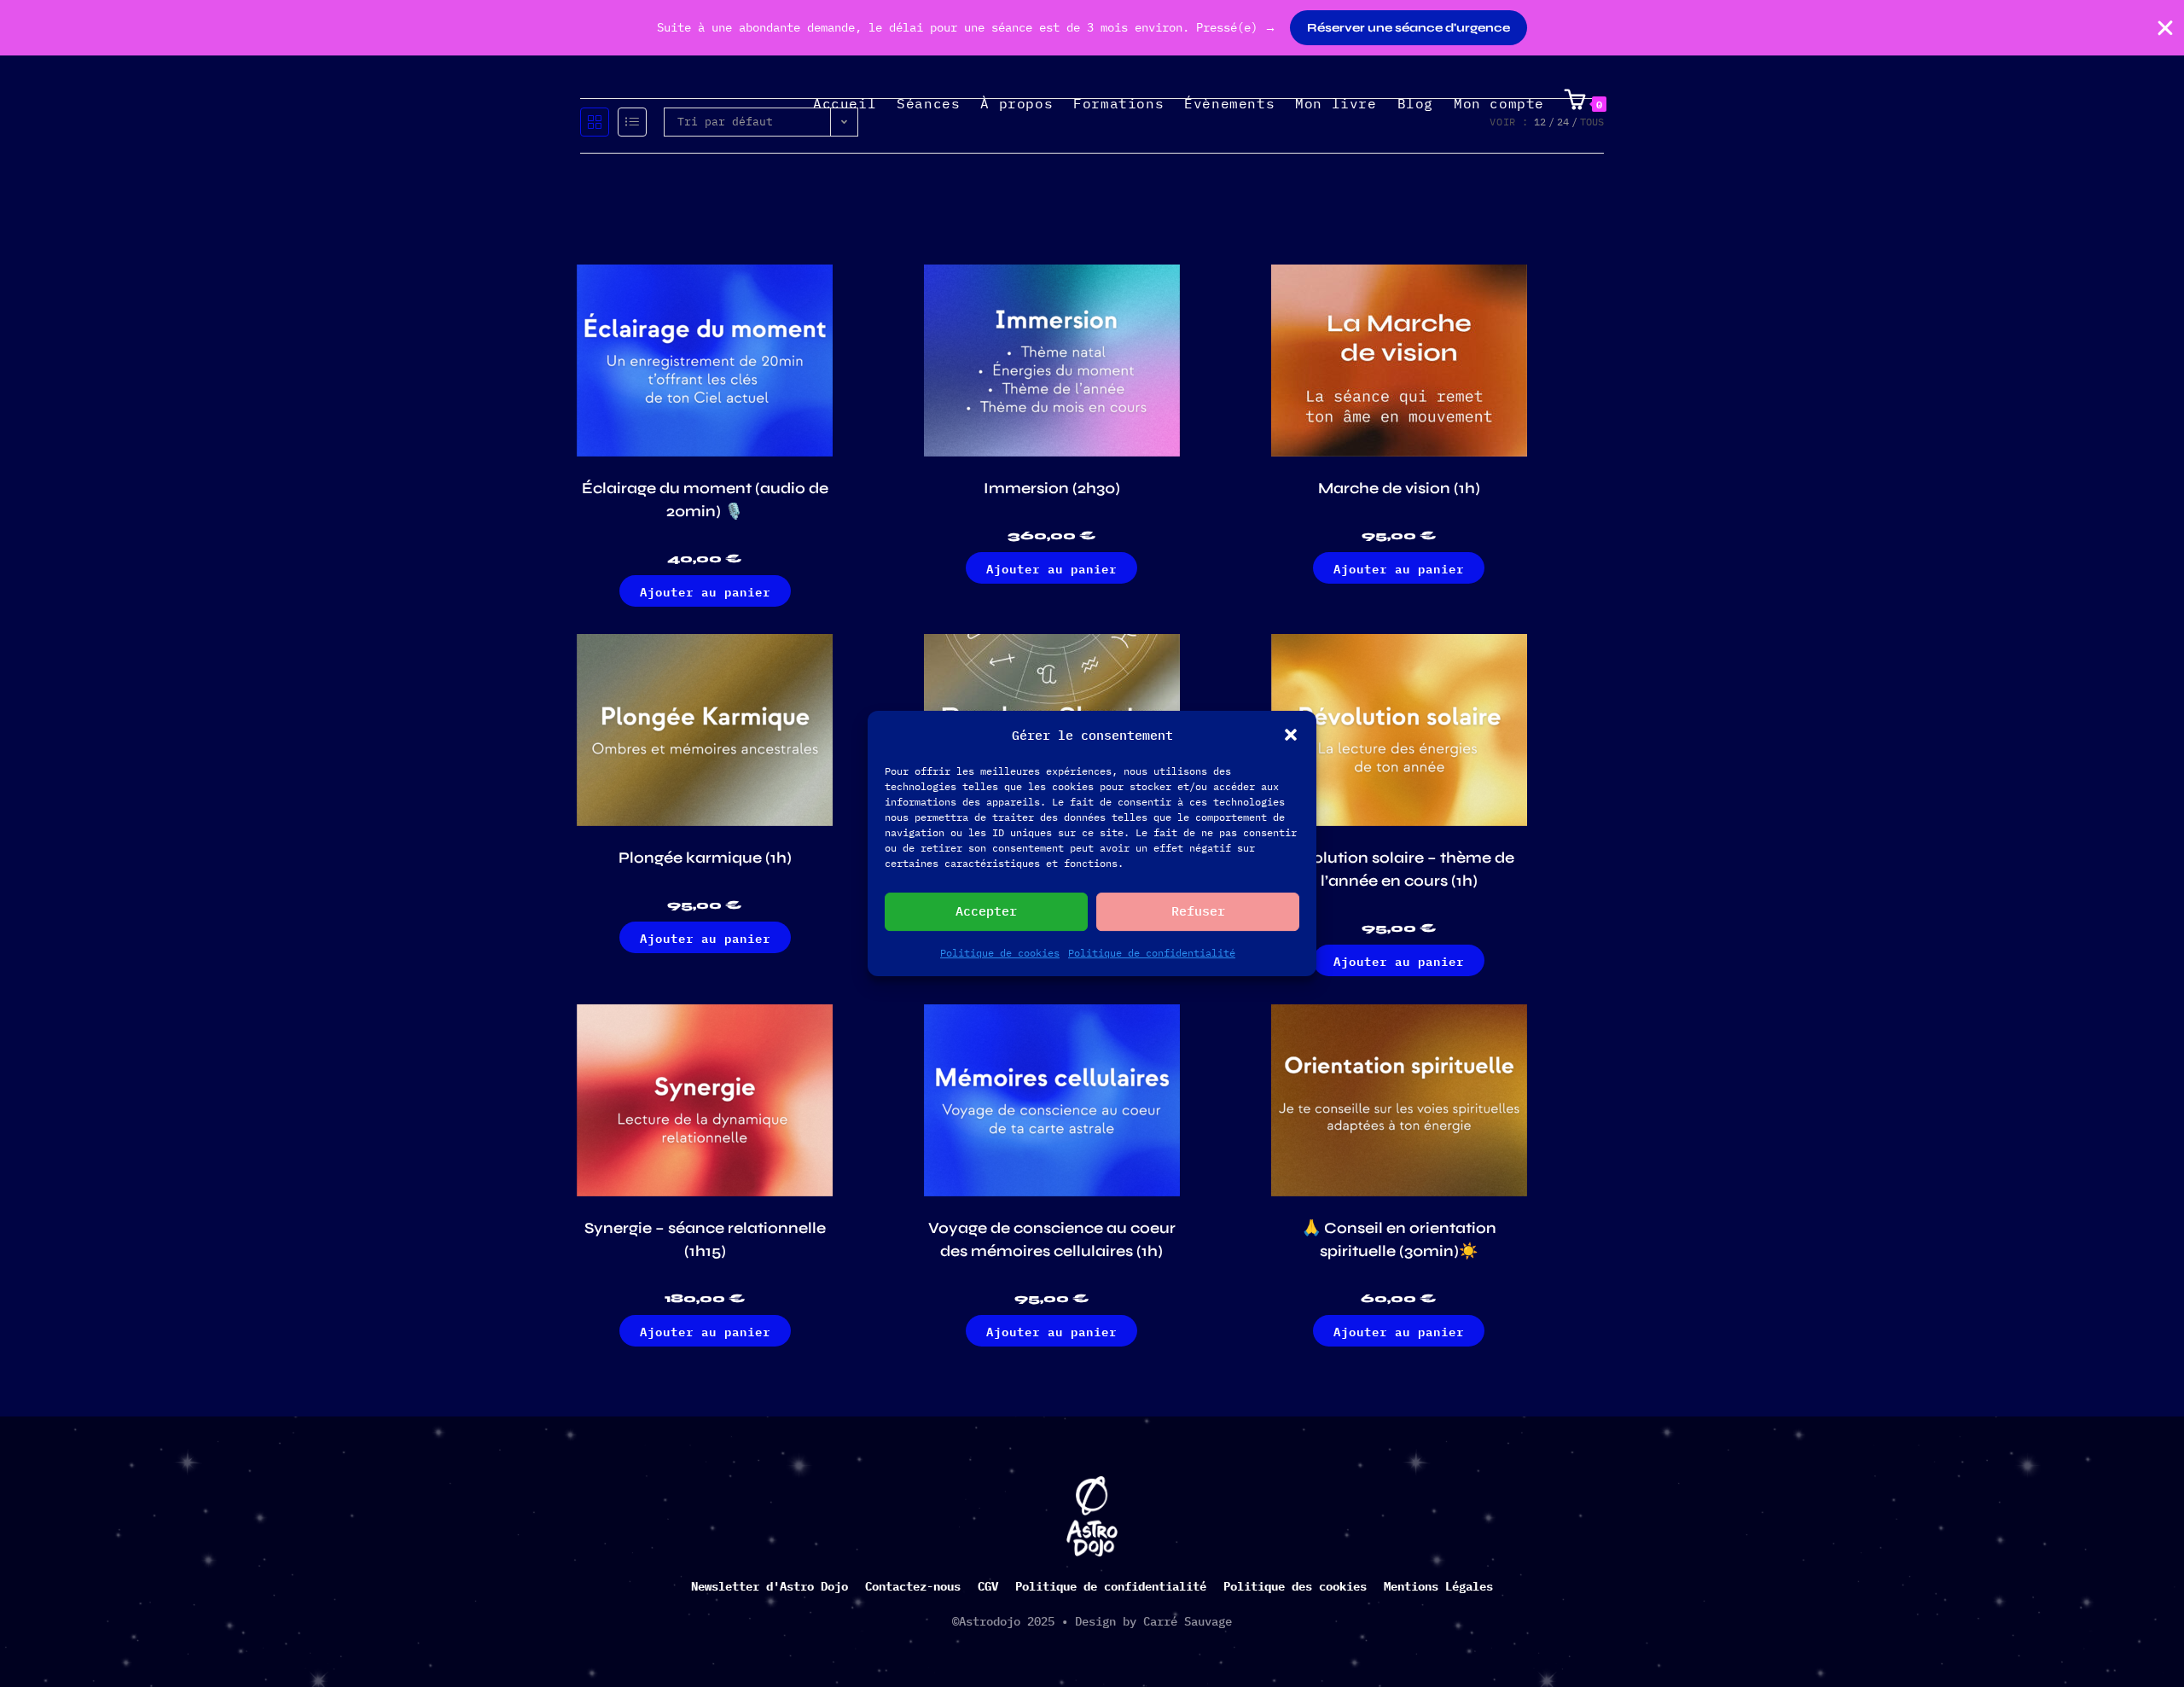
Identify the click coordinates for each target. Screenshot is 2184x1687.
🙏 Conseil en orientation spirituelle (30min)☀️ (1399, 1239)
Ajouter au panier (705, 591)
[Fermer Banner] (2165, 28)
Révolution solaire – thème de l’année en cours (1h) (1399, 869)
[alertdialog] (1092, 28)
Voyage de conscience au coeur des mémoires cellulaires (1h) (1052, 1239)
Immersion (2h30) (1052, 488)
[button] (1291, 735)
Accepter (986, 911)
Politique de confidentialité (1152, 953)
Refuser (1198, 911)
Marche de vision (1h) (1399, 488)
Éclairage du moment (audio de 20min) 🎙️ (705, 500)
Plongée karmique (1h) (705, 858)
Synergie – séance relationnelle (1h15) (705, 1239)
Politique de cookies (1000, 953)
